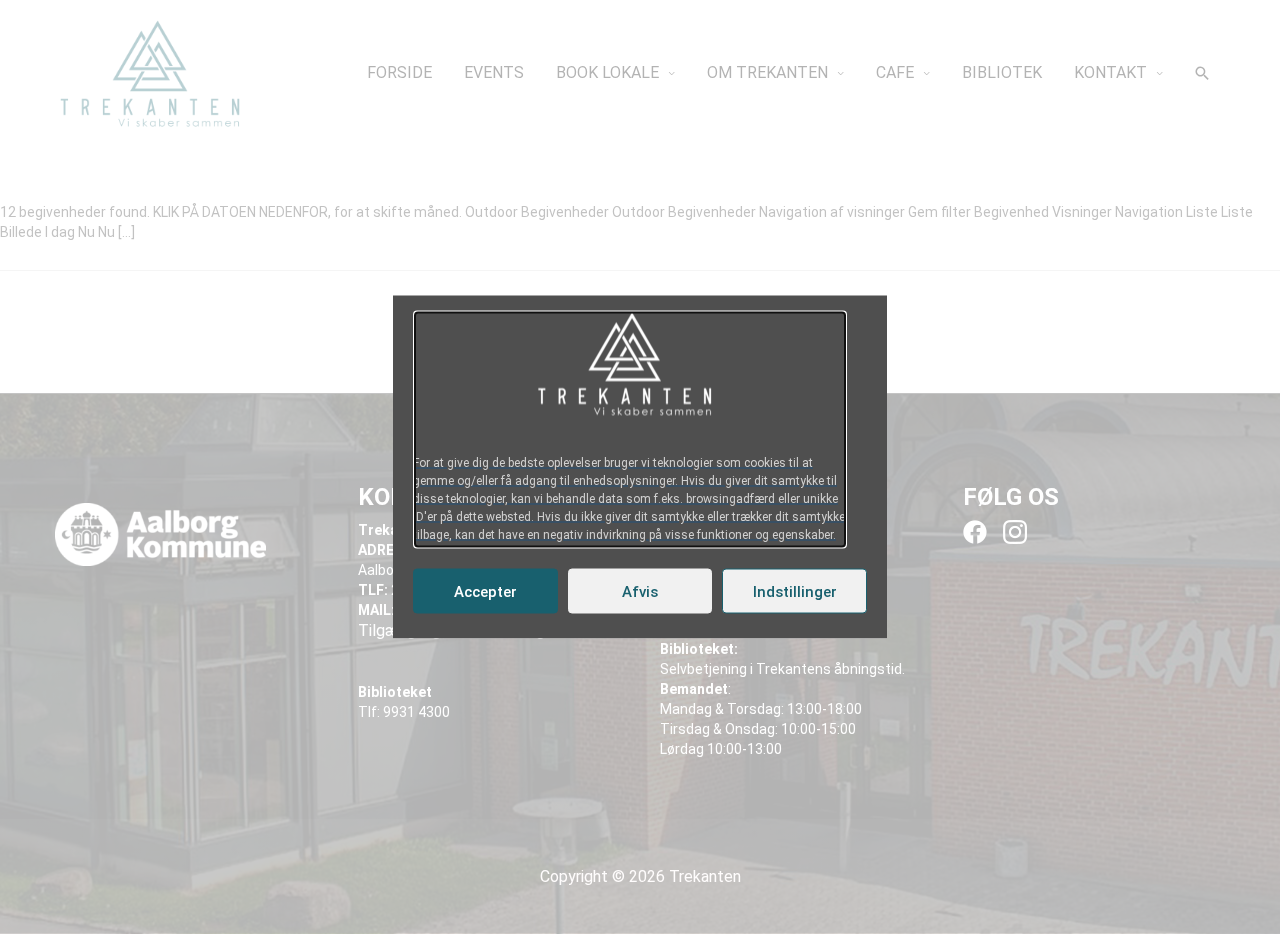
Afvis (640, 591)
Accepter (485, 591)
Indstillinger (795, 591)
